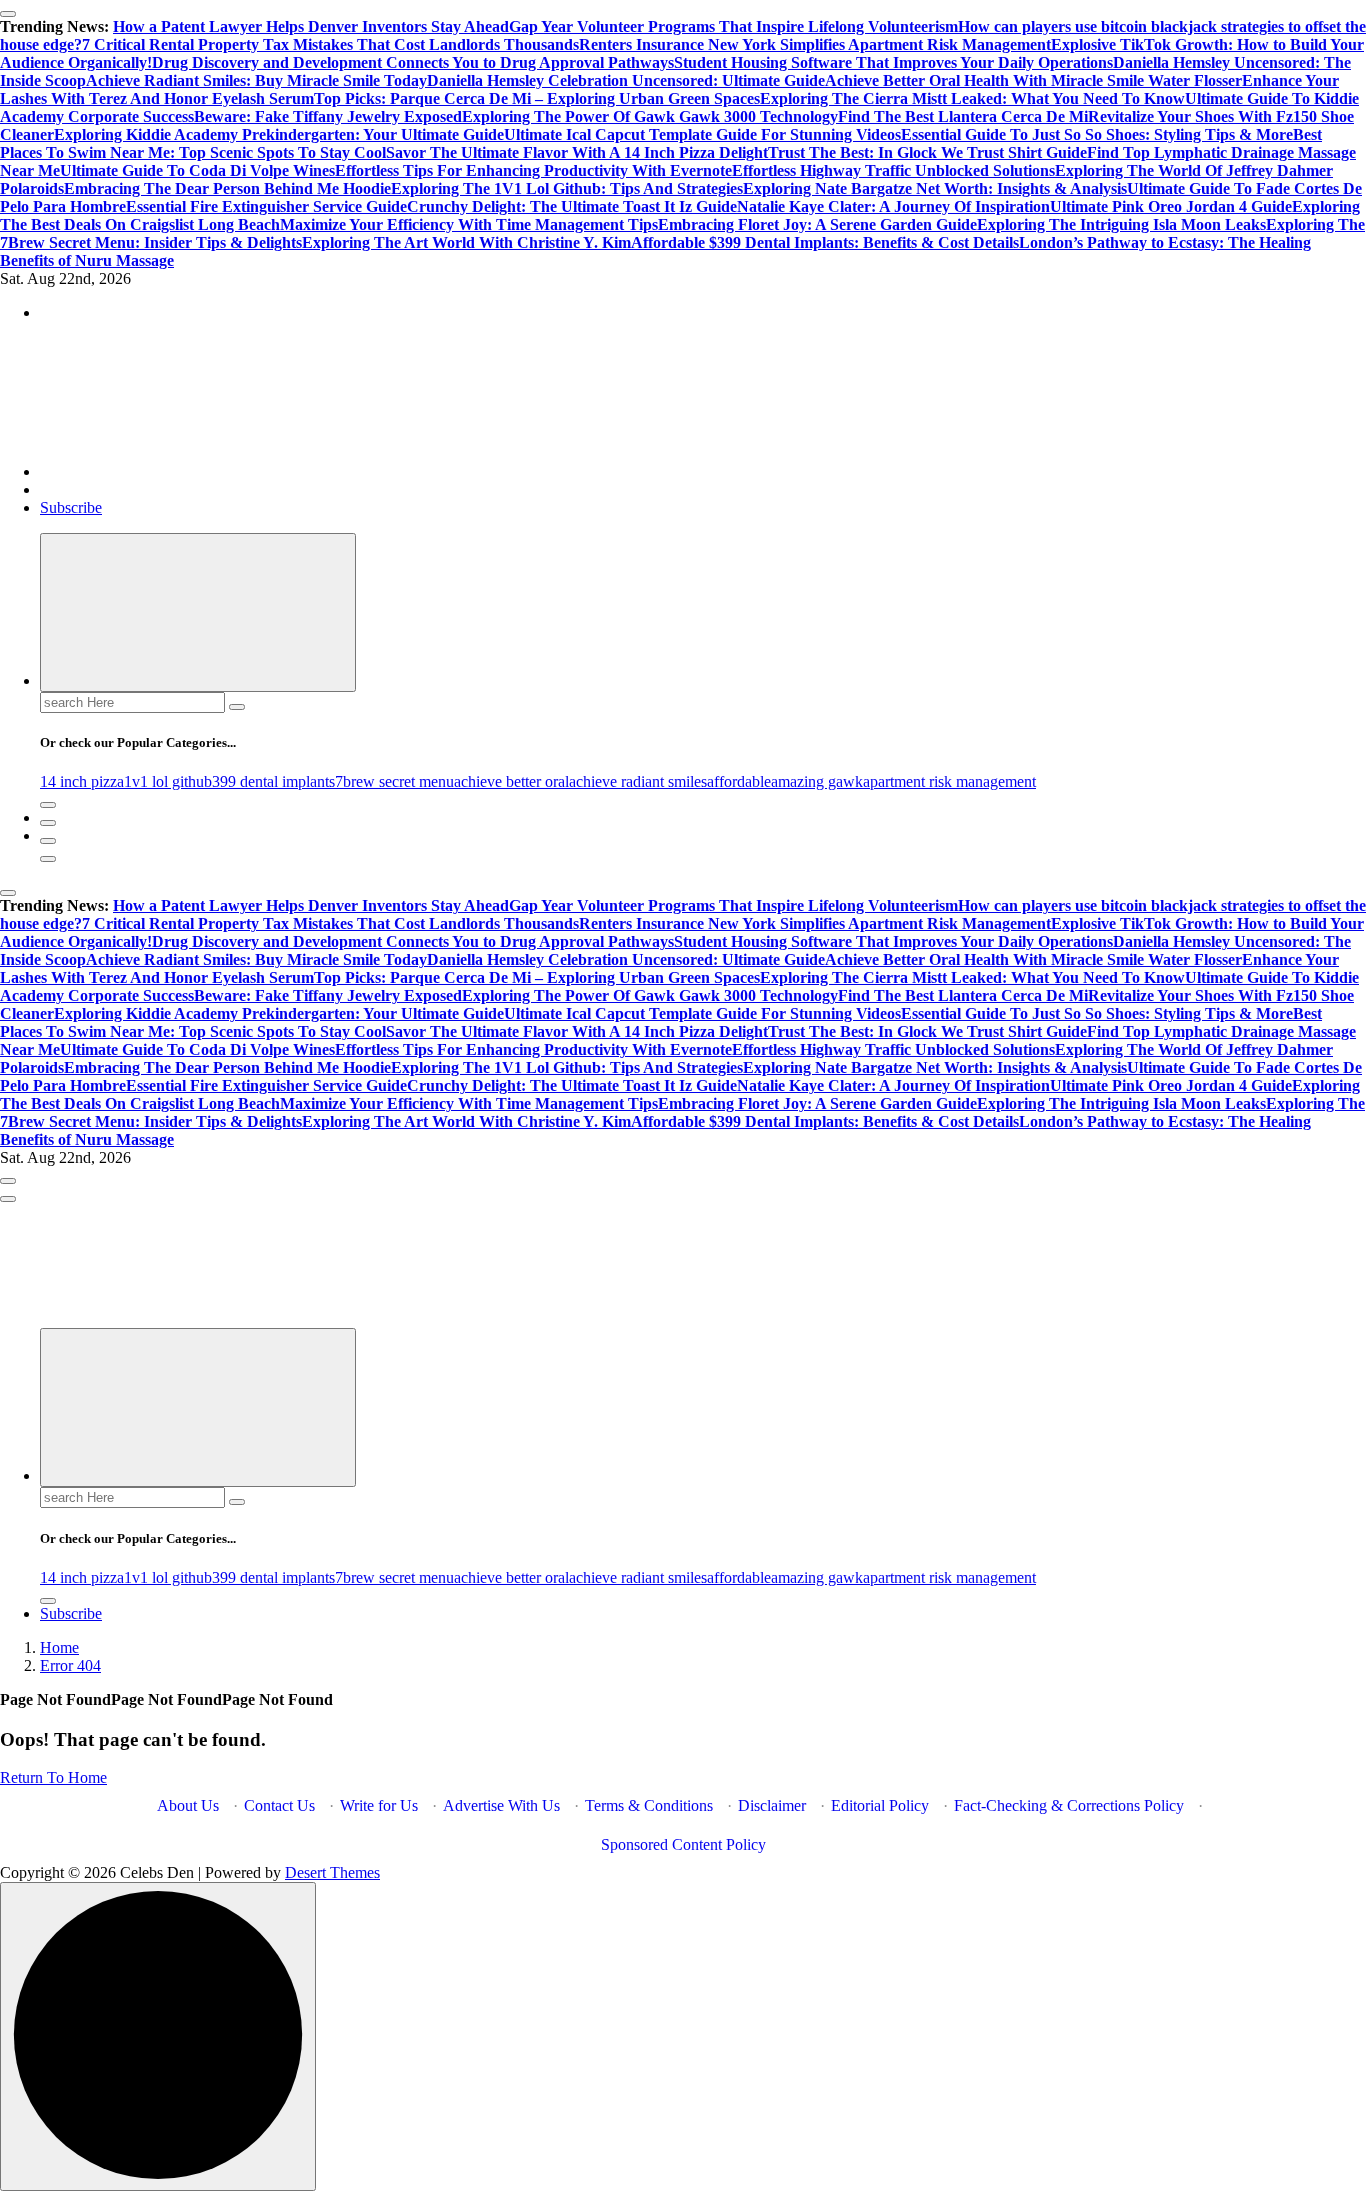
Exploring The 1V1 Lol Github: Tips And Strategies (567, 188)
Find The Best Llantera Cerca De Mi (963, 116)
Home (59, 1647)
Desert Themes (332, 1872)
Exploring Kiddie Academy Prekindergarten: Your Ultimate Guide (279, 134)
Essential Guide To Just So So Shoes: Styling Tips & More (1097, 134)
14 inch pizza (82, 781)
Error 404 (70, 1665)
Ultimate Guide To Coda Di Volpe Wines (197, 170)
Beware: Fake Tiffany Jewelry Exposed (328, 116)
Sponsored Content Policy (683, 1844)
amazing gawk (817, 781)
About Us (188, 1805)
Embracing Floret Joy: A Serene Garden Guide (817, 224)
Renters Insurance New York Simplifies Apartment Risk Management (815, 44)
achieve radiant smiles (638, 781)
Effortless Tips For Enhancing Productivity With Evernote (533, 170)
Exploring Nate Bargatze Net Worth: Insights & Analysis (935, 188)
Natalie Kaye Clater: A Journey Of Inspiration (893, 206)
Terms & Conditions (649, 1805)
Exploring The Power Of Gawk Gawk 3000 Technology (650, 116)
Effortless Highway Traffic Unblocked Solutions (893, 170)
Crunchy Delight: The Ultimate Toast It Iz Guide (572, 206)
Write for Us (379, 1805)
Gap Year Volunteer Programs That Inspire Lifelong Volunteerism (733, 26)
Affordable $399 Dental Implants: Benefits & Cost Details (825, 242)
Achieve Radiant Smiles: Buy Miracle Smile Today (256, 80)
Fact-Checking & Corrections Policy (1069, 1805)
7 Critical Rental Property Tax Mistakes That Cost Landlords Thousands (330, 44)
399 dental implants (273, 781)
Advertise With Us (501, 1805)
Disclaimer (772, 1805)
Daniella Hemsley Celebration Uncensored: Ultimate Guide (626, 80)
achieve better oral (511, 781)
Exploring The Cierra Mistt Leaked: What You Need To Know (972, 98)
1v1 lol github (168, 781)
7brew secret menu (394, 781)
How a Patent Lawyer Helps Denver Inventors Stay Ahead (311, 26)
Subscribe (71, 507)
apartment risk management (949, 781)
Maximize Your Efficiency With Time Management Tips (469, 224)
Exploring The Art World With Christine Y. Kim (466, 242)
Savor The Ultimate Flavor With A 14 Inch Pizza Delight (577, 152)
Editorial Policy (880, 1805)
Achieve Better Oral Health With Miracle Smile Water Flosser (1033, 80)
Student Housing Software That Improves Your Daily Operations (893, 62)
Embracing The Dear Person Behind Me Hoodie (227, 188)
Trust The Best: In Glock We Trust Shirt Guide (927, 152)
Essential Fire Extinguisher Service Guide (266, 206)
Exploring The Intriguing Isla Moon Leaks (1121, 224)
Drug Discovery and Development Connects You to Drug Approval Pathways (413, 62)
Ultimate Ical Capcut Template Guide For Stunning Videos (702, 134)
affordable (739, 781)
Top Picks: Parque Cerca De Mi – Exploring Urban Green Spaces (537, 98)
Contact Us (279, 1805)
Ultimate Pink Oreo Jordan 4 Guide (1171, 206)
